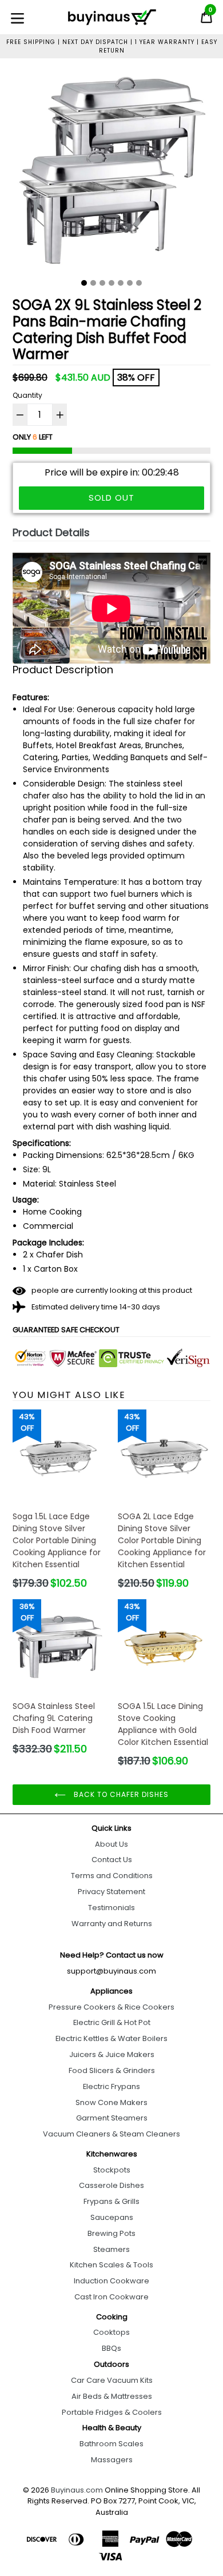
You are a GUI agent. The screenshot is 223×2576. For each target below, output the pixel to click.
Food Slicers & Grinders (112, 2070)
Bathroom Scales (111, 2444)
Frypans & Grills (111, 2201)
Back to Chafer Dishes (120, 1794)
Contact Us (112, 1860)
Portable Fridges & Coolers (112, 2412)
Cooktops (111, 2332)
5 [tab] (121, 283)
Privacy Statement (111, 1892)
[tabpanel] (111, 173)
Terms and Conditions (112, 1876)
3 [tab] (102, 283)
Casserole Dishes (111, 2185)
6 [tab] (130, 283)
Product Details (51, 532)
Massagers (112, 2460)
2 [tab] (93, 283)
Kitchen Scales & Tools (111, 2265)
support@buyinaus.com (111, 1971)
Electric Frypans (111, 2086)
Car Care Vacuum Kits (112, 2380)
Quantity (27, 395)
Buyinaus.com (77, 2490)
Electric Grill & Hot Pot (112, 2022)
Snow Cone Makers (111, 2102)
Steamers (111, 2249)
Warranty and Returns (112, 1924)
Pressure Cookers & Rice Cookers (111, 2007)
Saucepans (112, 2217)
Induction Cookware (111, 2281)
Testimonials (111, 1908)
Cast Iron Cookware (111, 2297)
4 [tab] (111, 283)
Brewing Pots (111, 2233)
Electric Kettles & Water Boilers (111, 2038)
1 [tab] (84, 283)
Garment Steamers (112, 2118)
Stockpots (112, 2170)
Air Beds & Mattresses (112, 2396)
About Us (111, 1844)
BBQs (111, 2348)
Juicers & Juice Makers (112, 2054)
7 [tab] (139, 283)
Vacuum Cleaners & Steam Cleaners (111, 2134)
